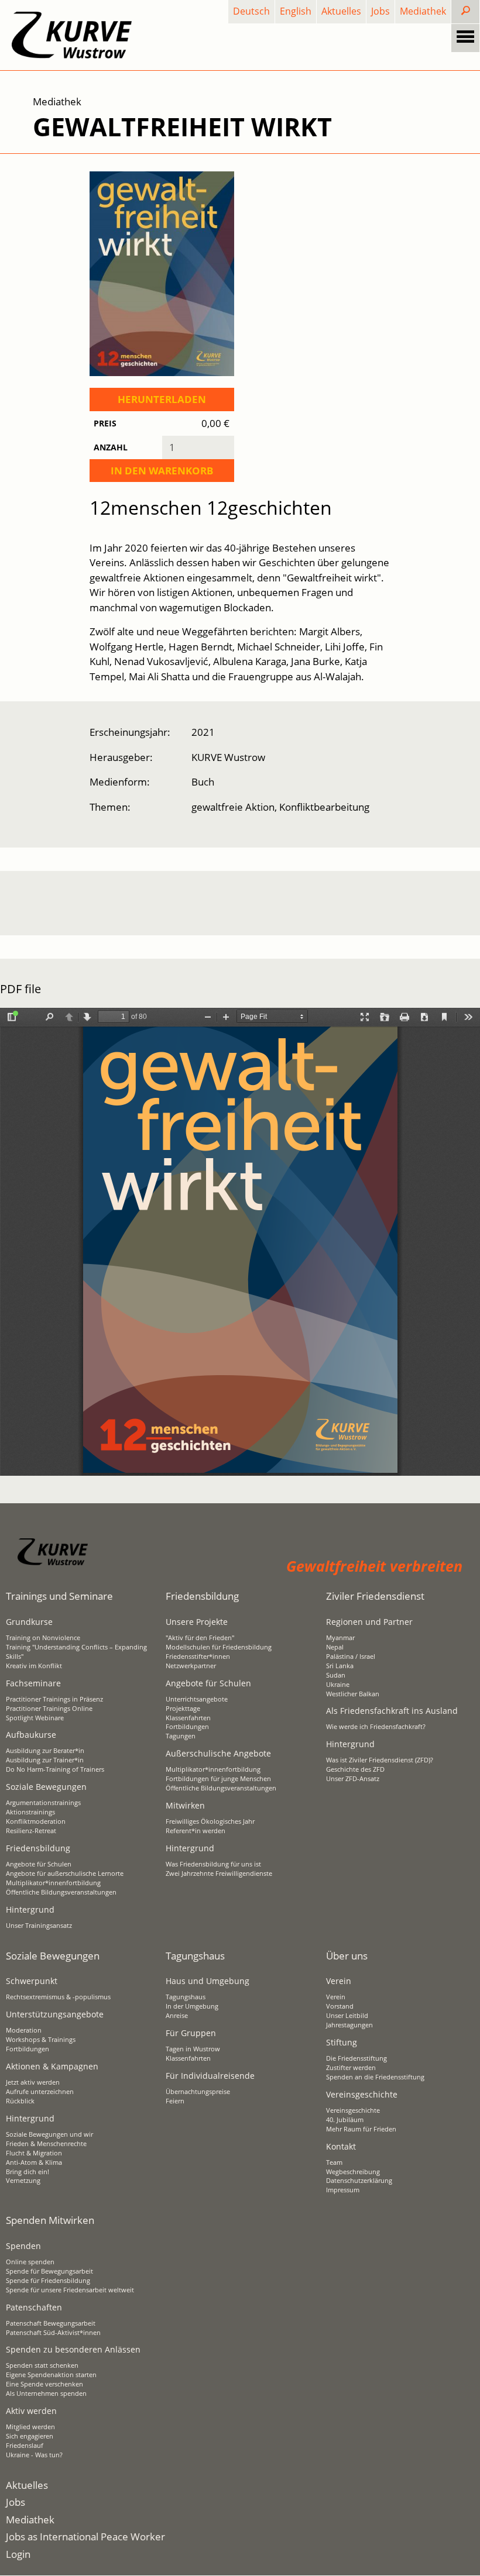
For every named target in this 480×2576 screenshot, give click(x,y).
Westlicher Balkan (353, 1694)
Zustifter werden (351, 2068)
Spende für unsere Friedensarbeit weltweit (70, 2290)
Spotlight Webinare (35, 1718)
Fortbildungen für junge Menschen (218, 1779)
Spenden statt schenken (42, 2365)
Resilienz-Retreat (31, 1831)
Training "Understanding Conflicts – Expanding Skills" (76, 1652)
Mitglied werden (30, 2427)
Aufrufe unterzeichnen (40, 2092)
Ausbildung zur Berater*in (45, 1751)
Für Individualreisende (210, 2076)
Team (334, 2162)
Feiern (175, 2101)
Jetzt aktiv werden (33, 2082)
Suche (475, 11)
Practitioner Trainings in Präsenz (54, 1699)
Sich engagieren (30, 2436)
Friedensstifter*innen (198, 1657)
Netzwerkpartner (191, 1666)
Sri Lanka (340, 1666)
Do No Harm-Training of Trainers (55, 1769)
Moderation (24, 2030)
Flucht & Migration (34, 2153)
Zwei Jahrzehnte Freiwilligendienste (219, 1874)
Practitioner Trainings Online (49, 1709)
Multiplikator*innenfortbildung (53, 1883)
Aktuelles (341, 11)
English (296, 11)
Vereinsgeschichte (353, 2110)
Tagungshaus (186, 1997)
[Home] (72, 35)
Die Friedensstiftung (356, 2058)
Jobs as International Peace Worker (85, 2537)
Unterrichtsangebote (197, 1699)
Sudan (336, 1675)
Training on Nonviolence (43, 1638)
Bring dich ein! (28, 2172)
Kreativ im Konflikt (34, 1666)
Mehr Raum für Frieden (361, 2129)
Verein (336, 1997)
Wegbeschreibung (353, 2172)
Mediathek (423, 11)
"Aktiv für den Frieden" (200, 1638)
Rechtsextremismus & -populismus (58, 1997)
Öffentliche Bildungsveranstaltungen (61, 1892)
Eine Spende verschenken (44, 2384)
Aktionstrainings (30, 1812)
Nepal (335, 1647)
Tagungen (181, 1736)
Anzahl (111, 447)
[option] (234, 903)
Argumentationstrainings (43, 1803)
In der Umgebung (192, 2006)
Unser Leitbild (347, 2016)
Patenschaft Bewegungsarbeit (51, 2323)
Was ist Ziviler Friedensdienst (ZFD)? (380, 1760)
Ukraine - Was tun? (34, 2455)
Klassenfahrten (188, 1718)
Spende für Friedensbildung (48, 2281)
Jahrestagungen (349, 2025)
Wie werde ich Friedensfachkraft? (376, 1727)
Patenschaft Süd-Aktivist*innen (53, 2333)
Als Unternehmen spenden (46, 2394)
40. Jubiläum (345, 2120)
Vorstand (340, 2006)
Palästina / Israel (351, 1657)
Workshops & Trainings (41, 2040)
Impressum (343, 2190)
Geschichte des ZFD (355, 1769)
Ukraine (338, 1685)
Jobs (380, 11)
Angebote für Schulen (39, 1864)
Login (18, 2554)
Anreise (177, 2016)
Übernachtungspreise (198, 2092)
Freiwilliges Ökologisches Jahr (210, 1821)
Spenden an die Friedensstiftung (375, 2077)
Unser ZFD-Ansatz (353, 1779)
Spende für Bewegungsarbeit (49, 2271)
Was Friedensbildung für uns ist (213, 1864)
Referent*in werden (196, 1831)
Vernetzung (23, 2181)
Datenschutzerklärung (359, 2181)
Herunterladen (162, 399)
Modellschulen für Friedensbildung (219, 1647)
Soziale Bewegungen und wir (49, 2134)
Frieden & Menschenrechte (46, 2144)
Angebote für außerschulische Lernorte (65, 1874)
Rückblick (20, 2101)
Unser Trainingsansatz (39, 1926)
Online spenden (30, 2262)
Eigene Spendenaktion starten (51, 2375)
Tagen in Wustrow (193, 2049)
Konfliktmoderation (36, 1821)
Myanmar (340, 1638)
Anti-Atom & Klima (34, 2162)
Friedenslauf (25, 2446)
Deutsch (251, 11)
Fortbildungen (187, 1727)
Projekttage (183, 1709)
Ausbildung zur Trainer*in (45, 1760)
